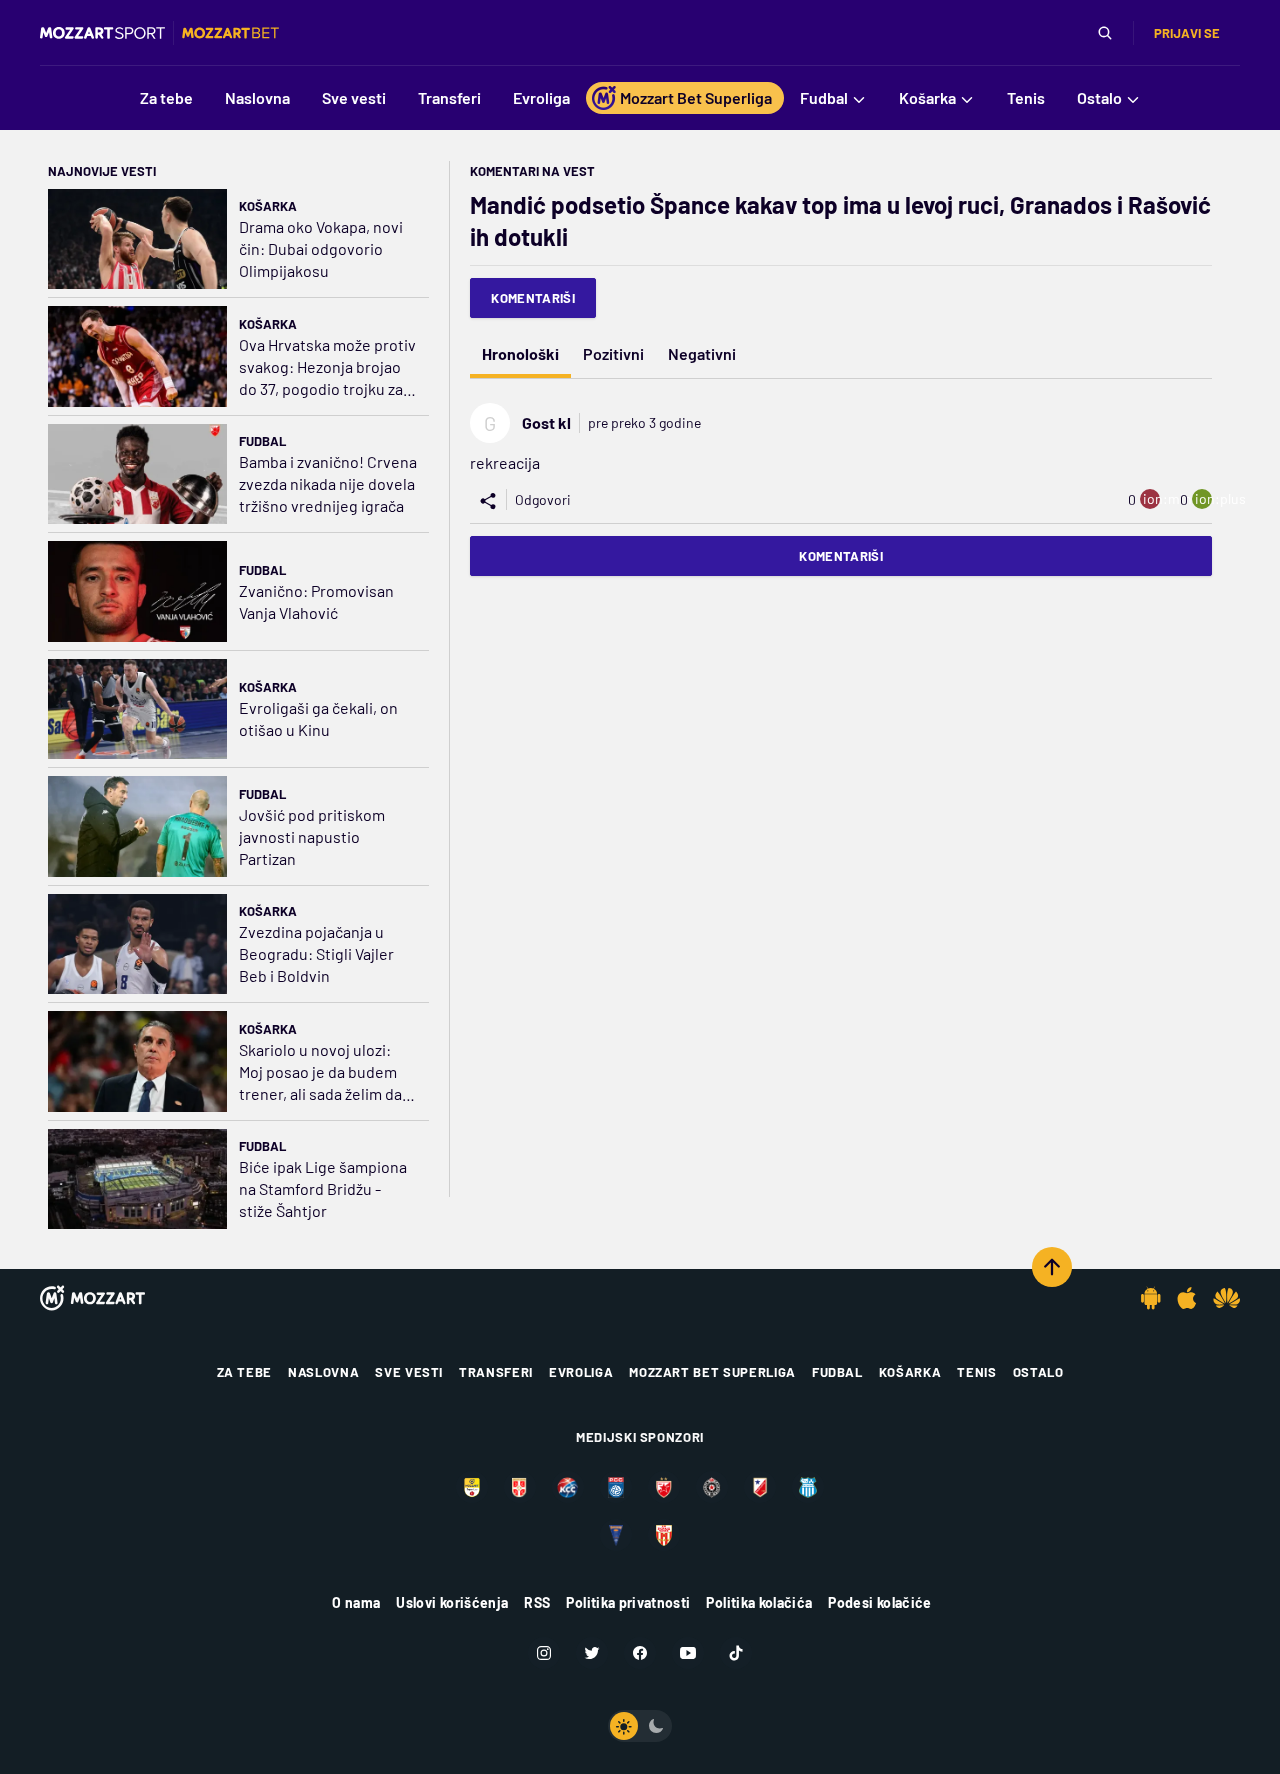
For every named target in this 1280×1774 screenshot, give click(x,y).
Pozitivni (613, 353)
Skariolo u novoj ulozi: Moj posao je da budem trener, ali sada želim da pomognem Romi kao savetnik (320, 1072)
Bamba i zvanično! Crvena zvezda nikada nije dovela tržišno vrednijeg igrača (328, 483)
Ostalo (1038, 1372)
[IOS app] (1187, 1298)
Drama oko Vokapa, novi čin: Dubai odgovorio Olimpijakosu (321, 248)
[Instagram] (544, 1653)
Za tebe (245, 1372)
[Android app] (1151, 1298)
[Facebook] (640, 1653)
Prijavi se (1187, 33)
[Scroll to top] (1052, 1267)
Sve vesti (409, 1372)
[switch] (640, 1726)
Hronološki (520, 353)
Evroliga (581, 1372)
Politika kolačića (759, 1602)
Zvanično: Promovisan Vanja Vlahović (316, 601)
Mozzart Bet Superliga (712, 1372)
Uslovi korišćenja (452, 1602)
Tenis (976, 1372)
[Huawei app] (1226, 1298)
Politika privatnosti (628, 1602)
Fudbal (262, 441)
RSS (537, 1602)
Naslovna (323, 1372)
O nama (356, 1602)
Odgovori (543, 499)
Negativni (702, 353)
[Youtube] (688, 1653)
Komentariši (533, 298)
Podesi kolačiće (879, 1602)
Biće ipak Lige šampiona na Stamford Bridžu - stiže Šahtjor (323, 1188)
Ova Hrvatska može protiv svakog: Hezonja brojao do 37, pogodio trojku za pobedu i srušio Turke (327, 367)
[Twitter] (592, 1653)
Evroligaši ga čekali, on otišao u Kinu (318, 718)
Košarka (268, 206)
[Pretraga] (1105, 33)
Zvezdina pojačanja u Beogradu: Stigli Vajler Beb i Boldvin (316, 953)
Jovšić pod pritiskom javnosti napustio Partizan (312, 836)
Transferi (496, 1372)
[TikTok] (736, 1653)
